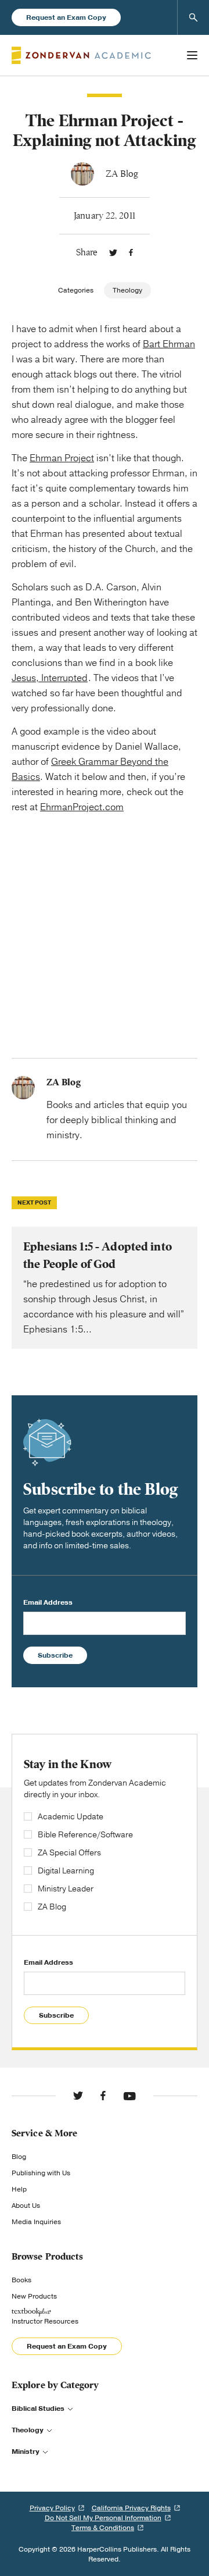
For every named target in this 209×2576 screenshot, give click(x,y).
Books (21, 2280)
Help (19, 2189)
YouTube (129, 2096)
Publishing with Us (41, 2173)
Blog (19, 2157)
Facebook (131, 252)
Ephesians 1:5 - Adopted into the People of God (105, 1288)
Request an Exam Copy (66, 17)
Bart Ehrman (169, 344)
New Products (34, 2296)
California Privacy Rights (131, 2508)
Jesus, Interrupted (50, 678)
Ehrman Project (62, 458)
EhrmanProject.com (82, 807)
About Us (26, 2206)
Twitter (113, 252)
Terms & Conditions (103, 2528)
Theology (127, 290)
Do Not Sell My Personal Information (103, 2518)
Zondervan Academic (81, 55)
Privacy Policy (52, 2508)
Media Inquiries (36, 2222)
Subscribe (55, 1655)
